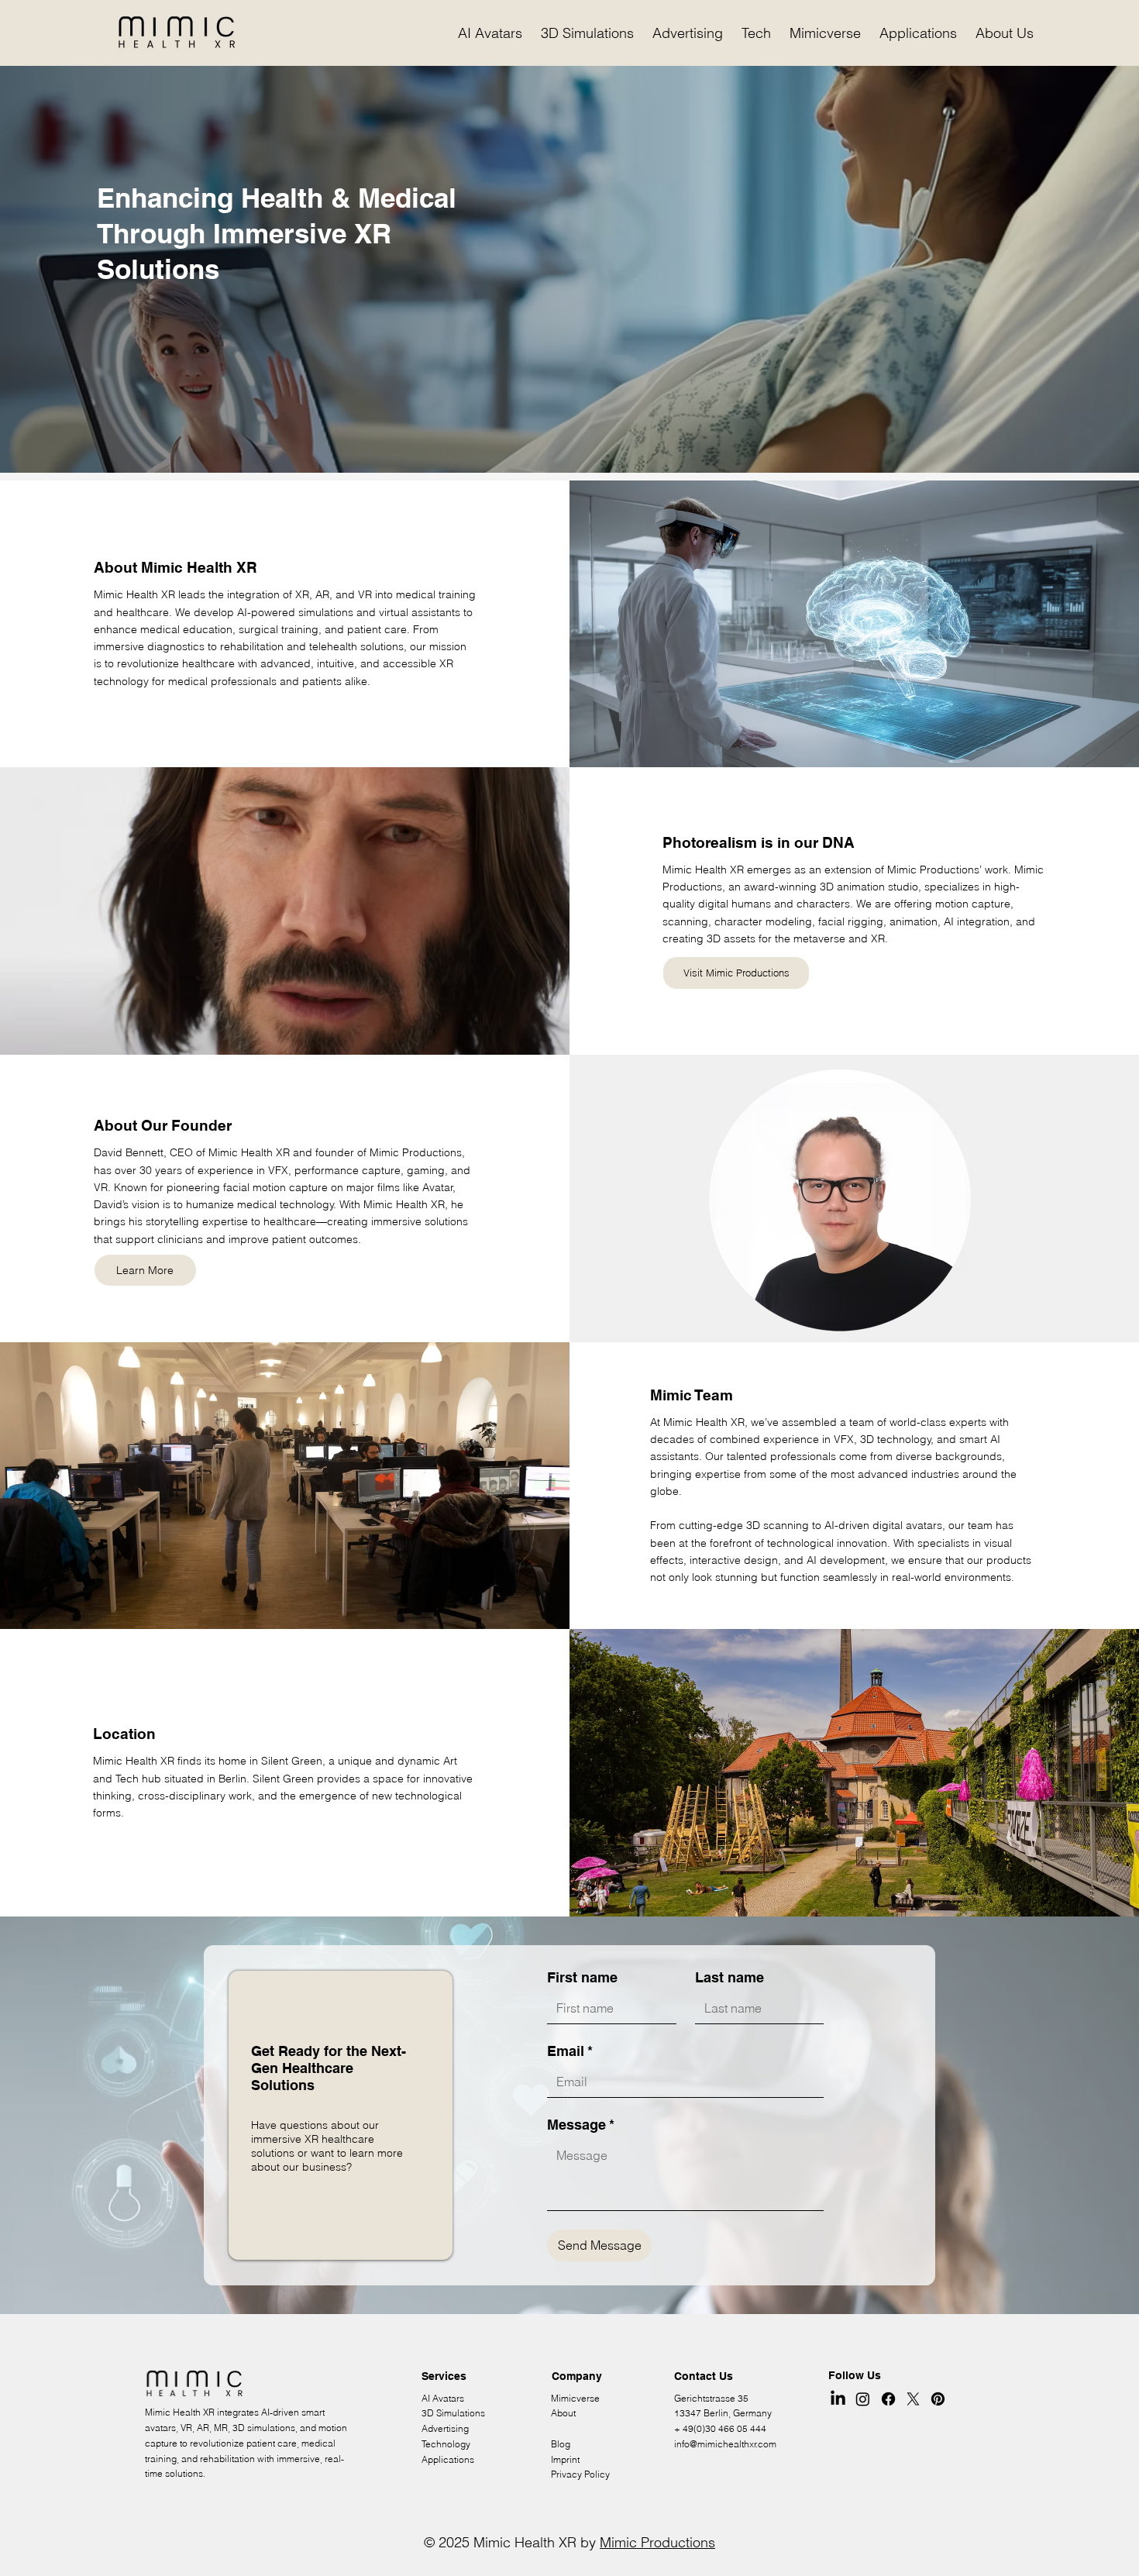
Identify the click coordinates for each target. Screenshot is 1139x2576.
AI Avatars (443, 2398)
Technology (446, 2444)
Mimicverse (575, 2398)
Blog (561, 2444)
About (563, 2413)
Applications (448, 2459)
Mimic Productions (657, 2542)
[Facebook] (888, 2399)
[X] (913, 2399)
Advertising (445, 2428)
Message (581, 2125)
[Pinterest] (938, 2399)
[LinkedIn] (838, 2399)
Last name (730, 1977)
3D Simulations (453, 2413)
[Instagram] (863, 2399)
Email (570, 2051)
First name (582, 1977)
